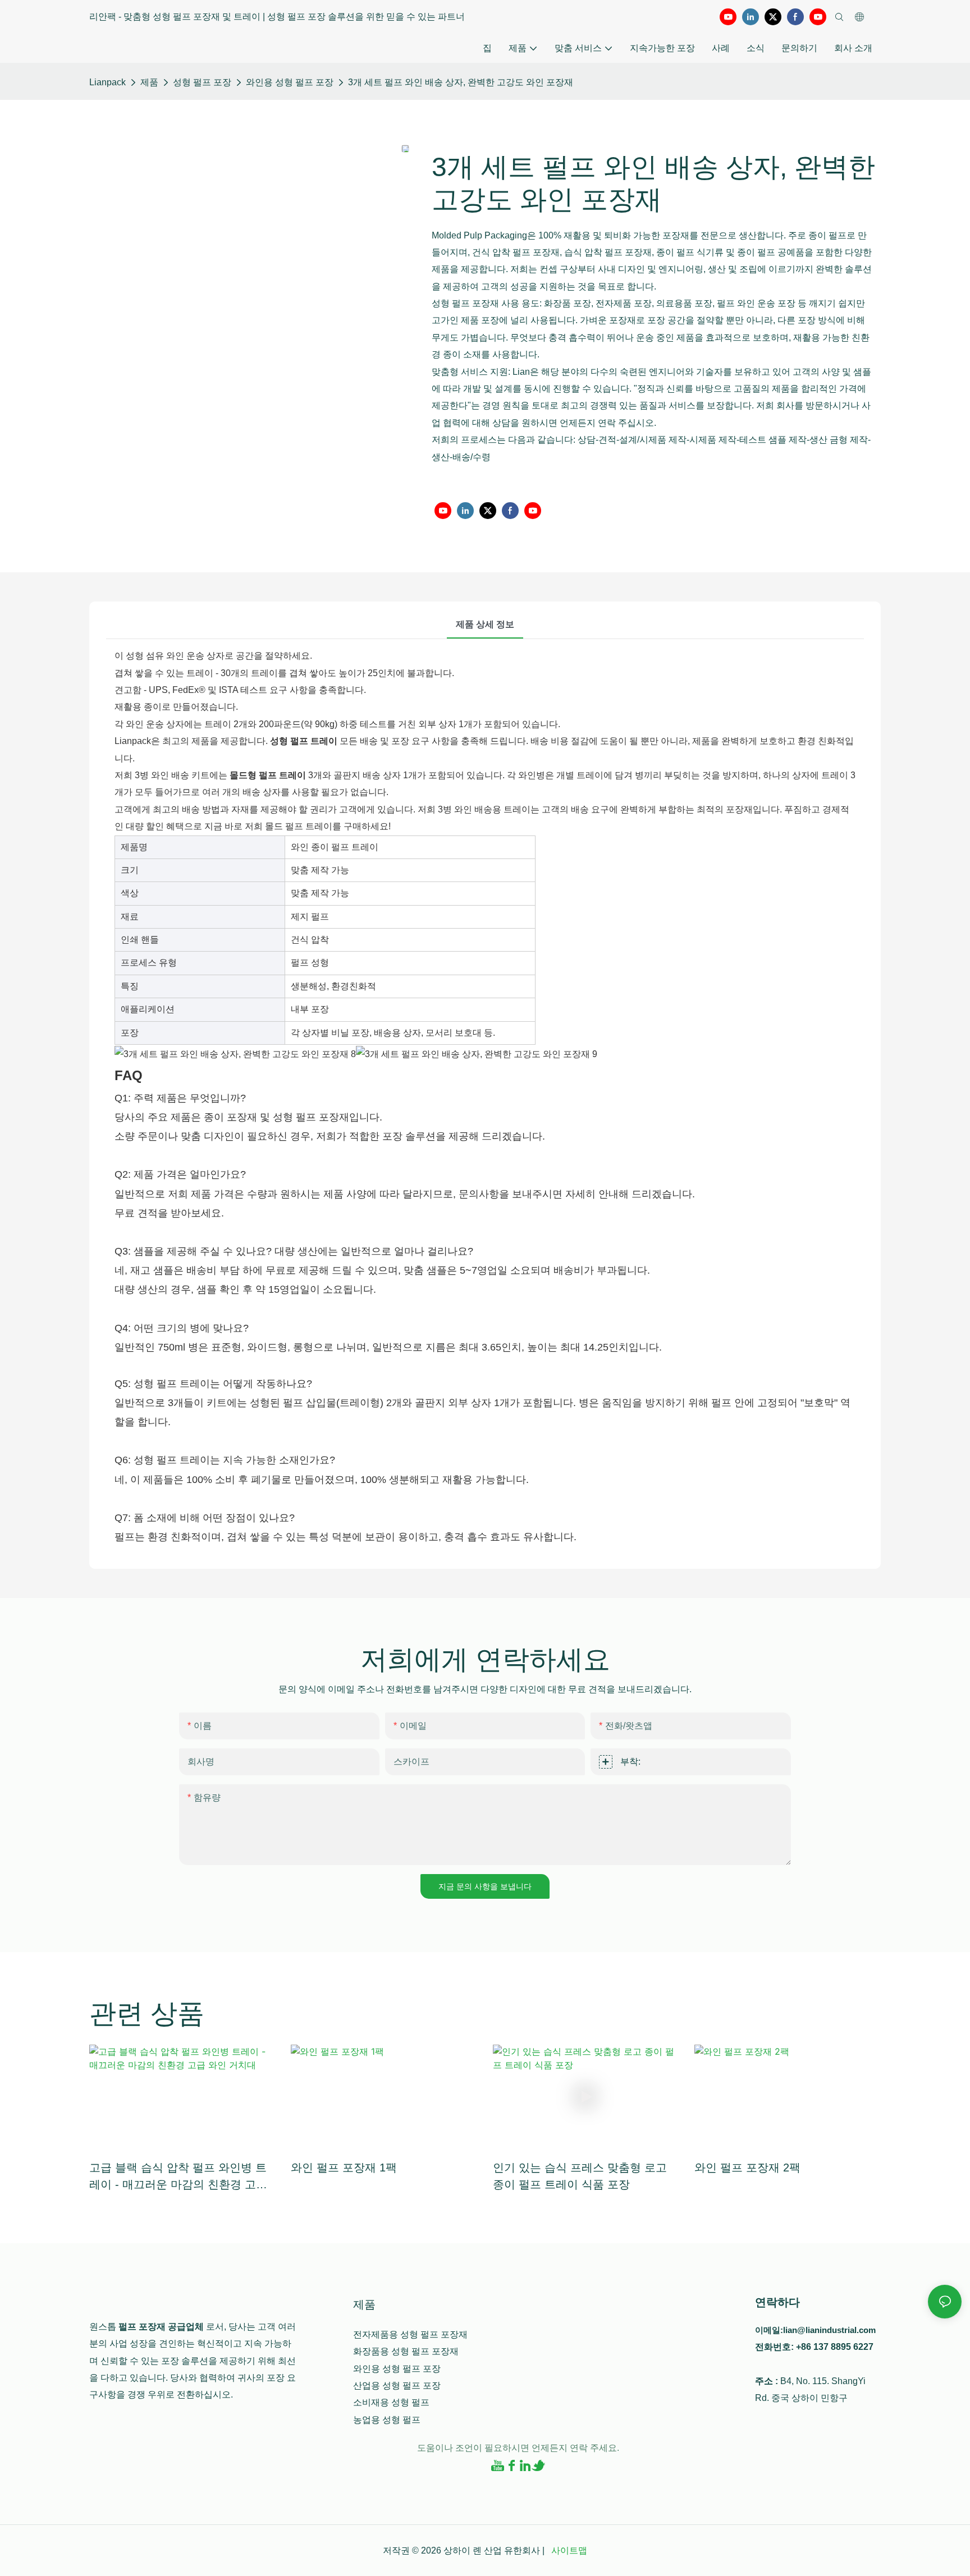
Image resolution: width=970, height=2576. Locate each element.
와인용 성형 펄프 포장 (290, 82)
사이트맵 (568, 2550)
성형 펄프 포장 (202, 82)
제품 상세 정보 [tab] (485, 624)
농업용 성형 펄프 (387, 2420)
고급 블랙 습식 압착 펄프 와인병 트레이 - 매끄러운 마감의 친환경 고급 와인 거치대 (178, 2177)
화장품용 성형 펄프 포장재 (406, 2351)
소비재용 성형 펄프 (391, 2402)
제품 (149, 82)
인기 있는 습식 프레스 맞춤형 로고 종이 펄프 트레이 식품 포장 (580, 2176)
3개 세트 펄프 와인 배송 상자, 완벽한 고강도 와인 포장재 (461, 82)
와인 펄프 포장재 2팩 (747, 2168)
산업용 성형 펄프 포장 (397, 2386)
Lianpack (107, 82)
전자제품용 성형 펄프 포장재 (410, 2334)
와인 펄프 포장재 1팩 (344, 2168)
